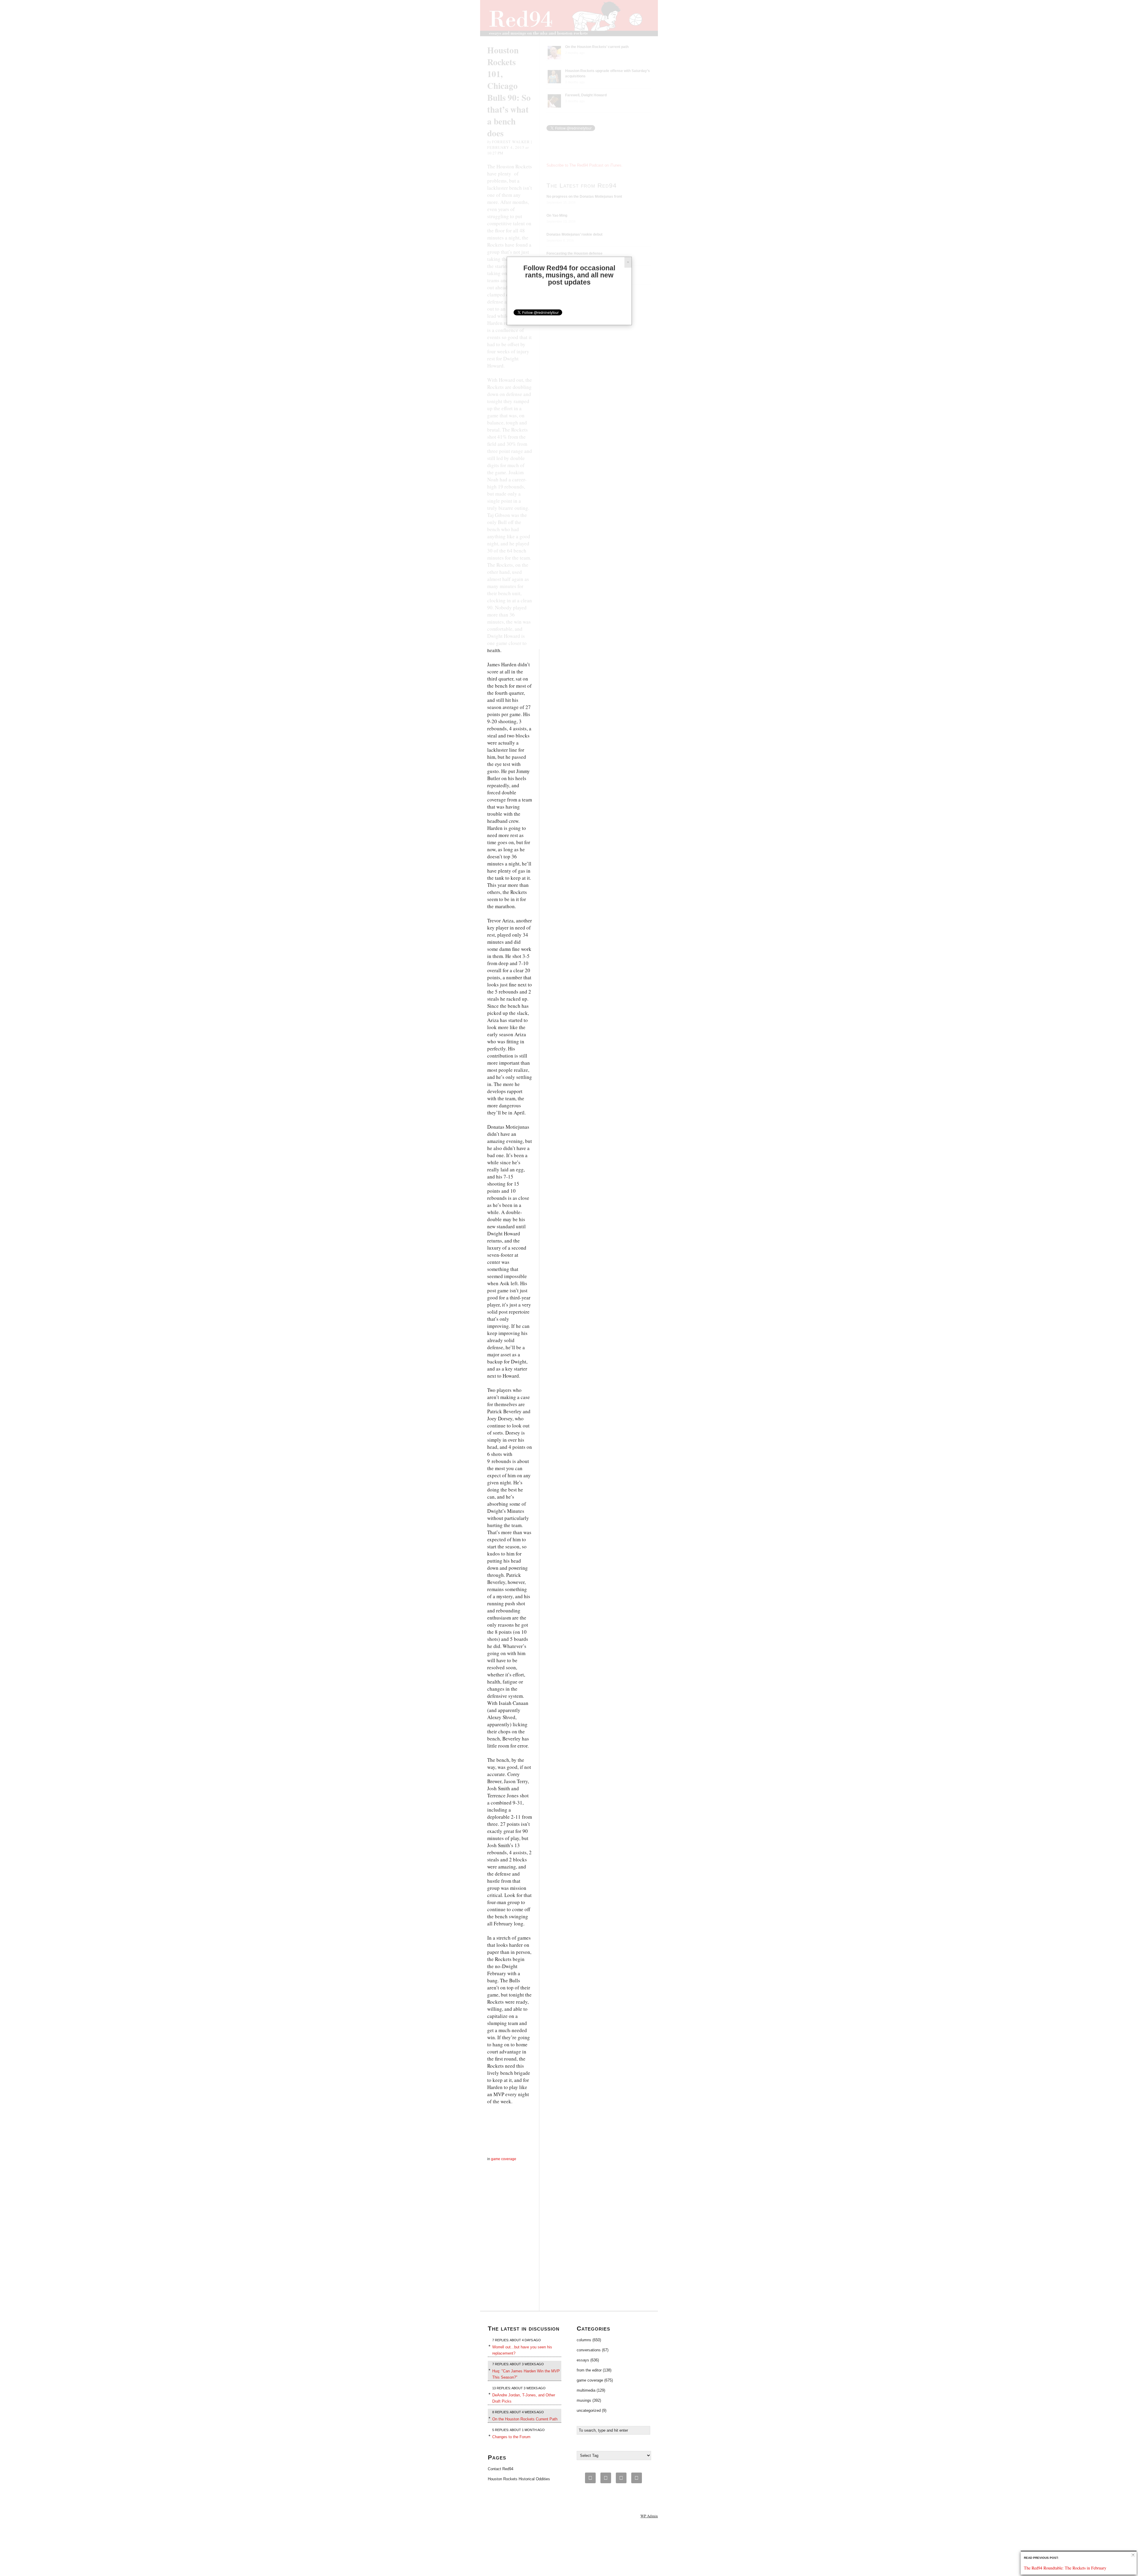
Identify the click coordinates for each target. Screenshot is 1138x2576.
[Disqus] (510, 2237)
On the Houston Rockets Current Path (525, 2419)
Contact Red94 (501, 2469)
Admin (649, 2516)
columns (584, 2340)
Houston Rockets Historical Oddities (519, 2479)
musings (584, 2400)
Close (1133, 2555)
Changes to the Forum (511, 2437)
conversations (589, 2350)
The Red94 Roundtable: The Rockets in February (1065, 2568)
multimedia (586, 2390)
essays (583, 2360)
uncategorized (589, 2410)
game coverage (504, 2159)
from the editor (589, 2370)
